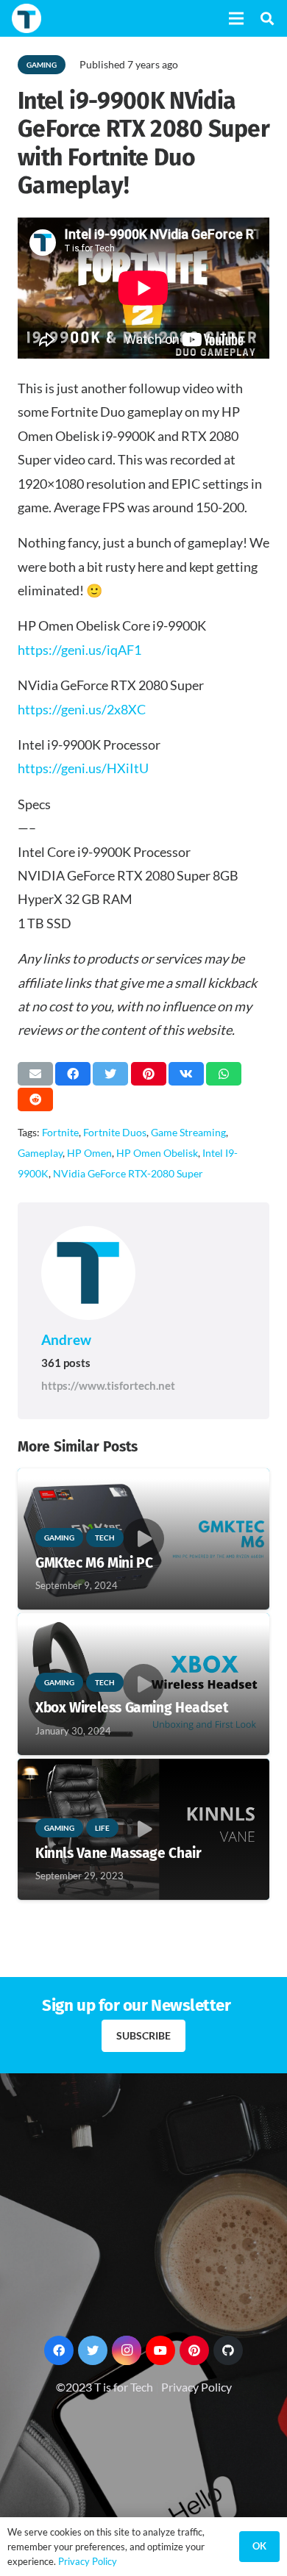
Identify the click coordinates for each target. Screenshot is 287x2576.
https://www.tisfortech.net (108, 1385)
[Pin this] (149, 1074)
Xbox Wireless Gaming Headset (131, 1708)
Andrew (66, 1339)
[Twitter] (93, 2350)
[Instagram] (127, 2350)
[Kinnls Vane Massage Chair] (143, 1769)
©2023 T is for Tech (104, 2387)
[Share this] (73, 1074)
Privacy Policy (196, 2387)
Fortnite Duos (115, 1132)
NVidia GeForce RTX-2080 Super (128, 1173)
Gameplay (40, 1153)
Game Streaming (188, 1132)
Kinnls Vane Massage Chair (118, 1853)
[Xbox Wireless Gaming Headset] (143, 1623)
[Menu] (236, 18)
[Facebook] (59, 2350)
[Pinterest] (194, 2350)
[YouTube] (160, 2350)
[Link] (26, 18)
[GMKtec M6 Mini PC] (143, 1478)
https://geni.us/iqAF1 (79, 650)
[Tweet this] (110, 1074)
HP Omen (89, 1153)
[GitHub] (228, 2350)
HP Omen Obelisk (157, 1153)
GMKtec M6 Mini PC (94, 1563)
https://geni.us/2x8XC (82, 709)
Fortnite (60, 1132)
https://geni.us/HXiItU (83, 768)
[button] (267, 18)
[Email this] (35, 1074)
